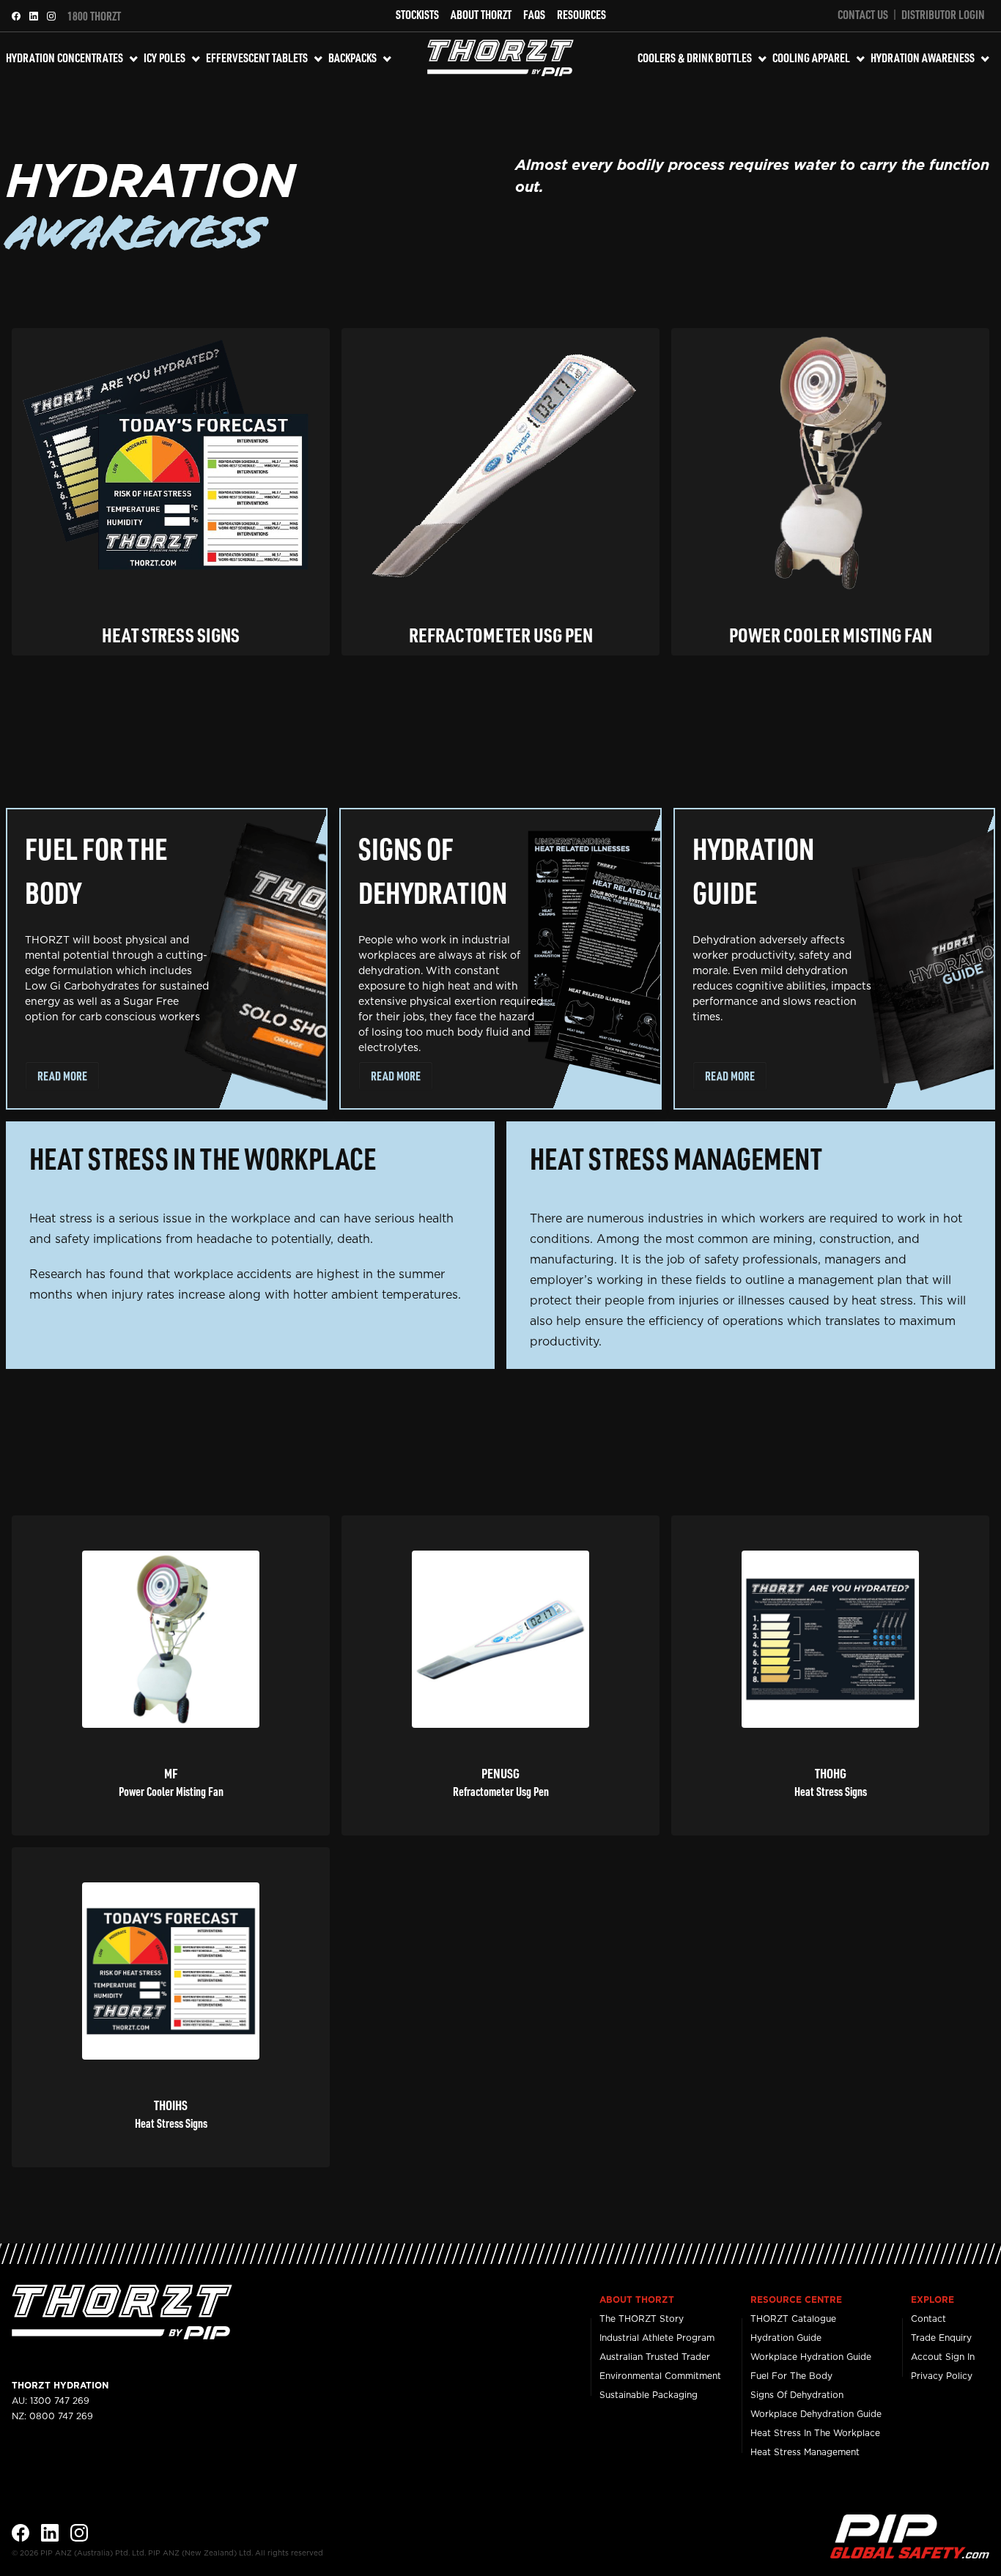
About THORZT (481, 14)
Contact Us (863, 14)
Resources (581, 14)
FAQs (534, 14)
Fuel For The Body (791, 2376)
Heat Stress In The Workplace (815, 2433)
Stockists (417, 14)
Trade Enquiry (941, 2338)
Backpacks (352, 57)
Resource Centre (796, 2300)
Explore (932, 2300)
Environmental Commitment (660, 2376)
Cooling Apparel (811, 57)
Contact (928, 2319)
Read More (62, 1076)
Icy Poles (165, 57)
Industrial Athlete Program (657, 2338)
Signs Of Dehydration (797, 2395)
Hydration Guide (786, 2338)
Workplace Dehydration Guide (816, 2414)
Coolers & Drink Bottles (695, 57)
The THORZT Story (642, 2319)
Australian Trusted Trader (655, 2357)
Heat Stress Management (805, 2452)
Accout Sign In (943, 2357)
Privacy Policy (942, 2376)
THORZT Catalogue (793, 2319)
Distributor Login (943, 14)
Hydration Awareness (923, 57)
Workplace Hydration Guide (811, 2357)
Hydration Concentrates (64, 57)
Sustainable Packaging (649, 2395)
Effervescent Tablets (257, 57)
